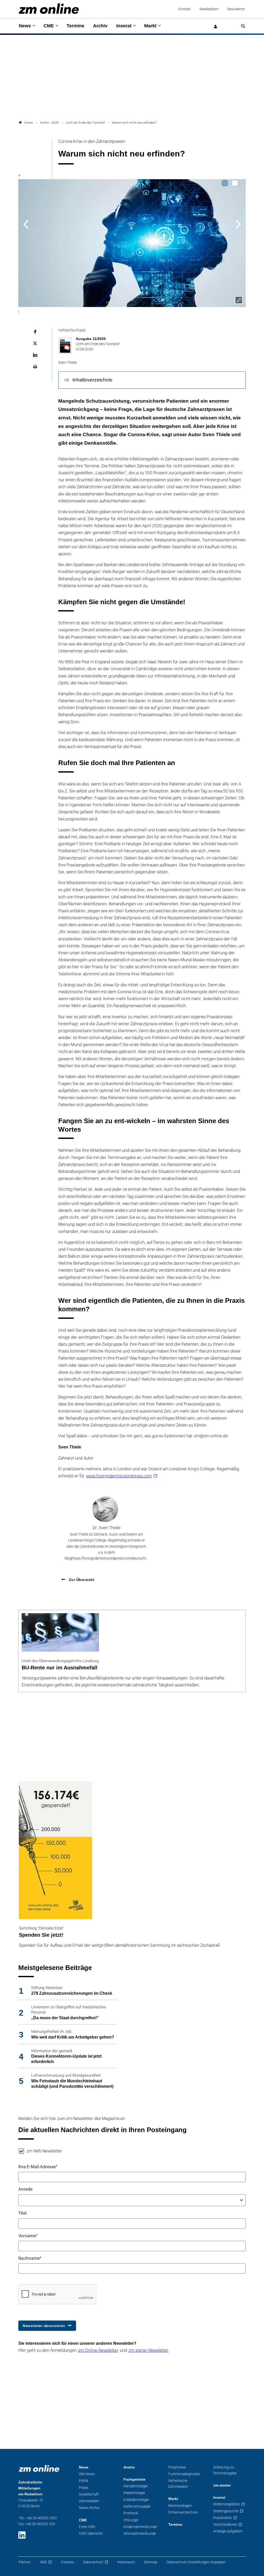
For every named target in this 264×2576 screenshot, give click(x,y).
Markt (150, 26)
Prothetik (131, 2513)
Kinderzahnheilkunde (140, 2527)
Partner (25, 2562)
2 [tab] (235, 183)
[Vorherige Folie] (26, 224)
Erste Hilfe (87, 2527)
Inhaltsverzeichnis (92, 380)
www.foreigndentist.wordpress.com (119, 1476)
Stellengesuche (226, 2511)
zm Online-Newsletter (98, 2350)
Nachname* (30, 2258)
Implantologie (134, 2493)
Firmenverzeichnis (183, 2512)
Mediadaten (209, 9)
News (25, 26)
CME (49, 26)
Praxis (84, 2488)
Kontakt (185, 9)
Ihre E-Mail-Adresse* (38, 2167)
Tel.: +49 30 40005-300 (38, 2518)
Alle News (87, 2474)
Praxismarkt (222, 2518)
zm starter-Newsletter (148, 2350)
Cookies (67, 2562)
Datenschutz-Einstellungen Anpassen (196, 2562)
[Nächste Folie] (238, 224)
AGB (43, 2562)
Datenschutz (93, 2562)
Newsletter (236, 9)
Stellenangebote (226, 2504)
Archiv (100, 26)
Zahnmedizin (89, 2501)
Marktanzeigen (180, 2506)
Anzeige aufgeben (228, 2531)
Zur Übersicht (81, 1580)
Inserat (124, 26)
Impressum (126, 2562)
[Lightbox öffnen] (239, 300)
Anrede (25, 2189)
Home (29, 123)
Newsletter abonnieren (44, 2326)
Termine (75, 26)
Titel (22, 2213)
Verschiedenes (225, 2525)
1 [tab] (225, 183)
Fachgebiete (134, 2479)
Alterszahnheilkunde (140, 2534)
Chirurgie (131, 2520)
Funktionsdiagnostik (184, 2474)
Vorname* (28, 2236)
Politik (84, 2481)
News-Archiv (89, 2508)
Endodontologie (136, 2500)
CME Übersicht (91, 2534)
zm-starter (222, 2485)
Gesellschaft (89, 2494)
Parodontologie (136, 2486)
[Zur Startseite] (49, 9)
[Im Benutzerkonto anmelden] (216, 27)
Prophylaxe (177, 2467)
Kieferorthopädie (137, 2507)
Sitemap (151, 2562)
